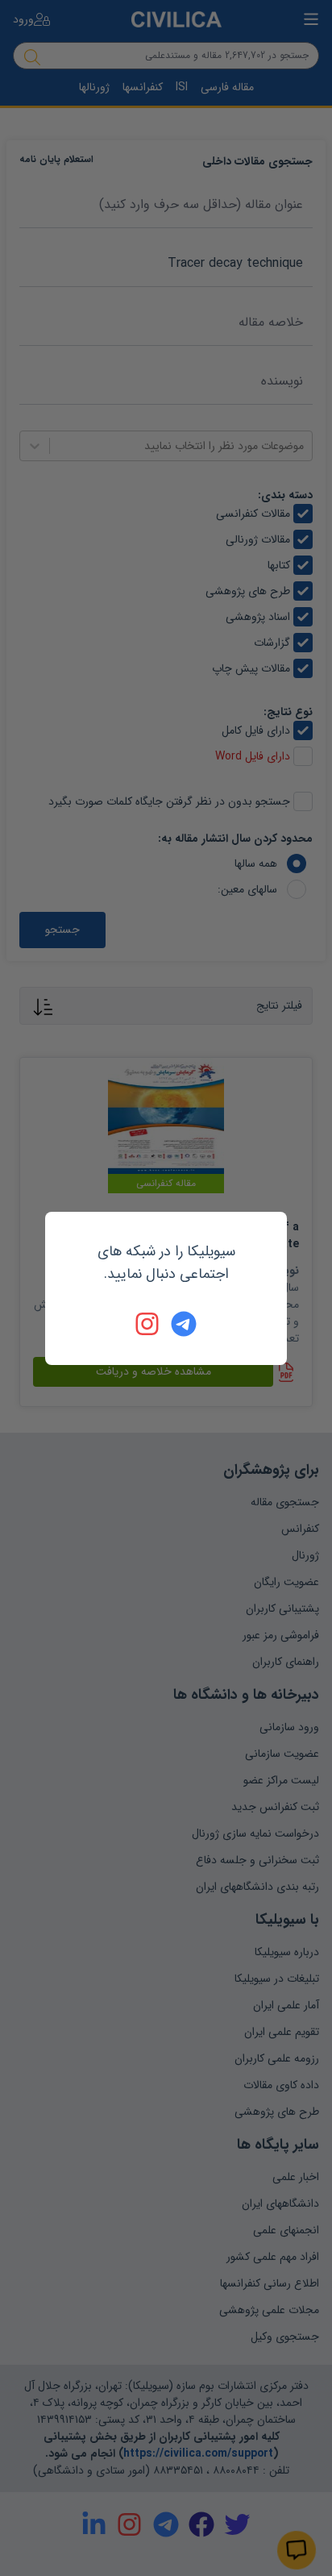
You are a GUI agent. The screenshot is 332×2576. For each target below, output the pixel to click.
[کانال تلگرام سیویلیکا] (184, 1324)
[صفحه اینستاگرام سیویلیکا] (148, 1324)
